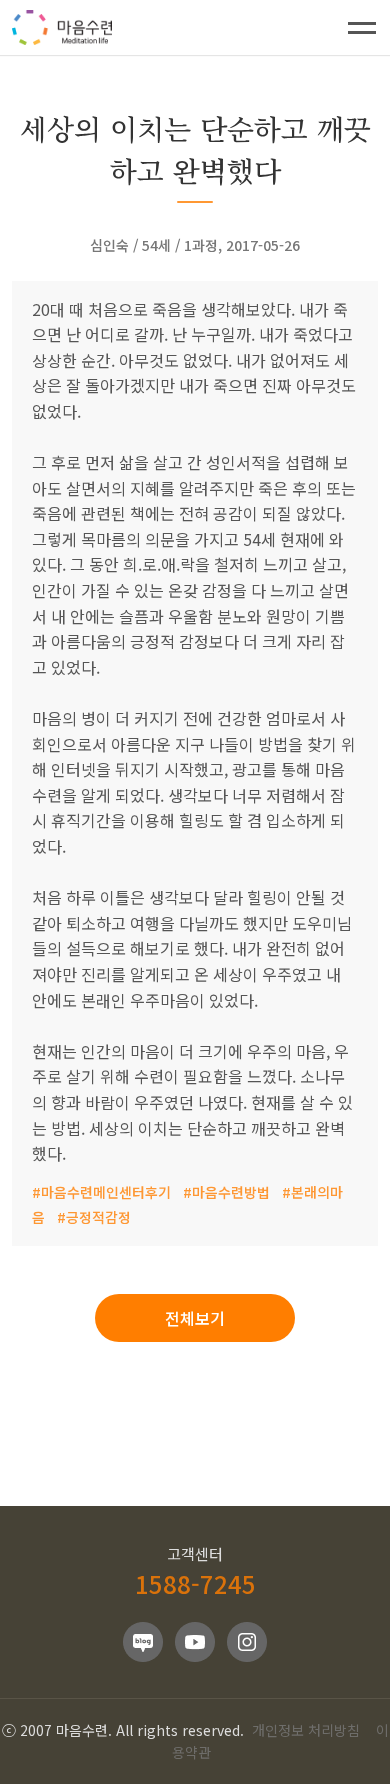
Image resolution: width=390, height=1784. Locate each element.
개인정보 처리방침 (306, 1730)
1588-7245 (195, 1583)
